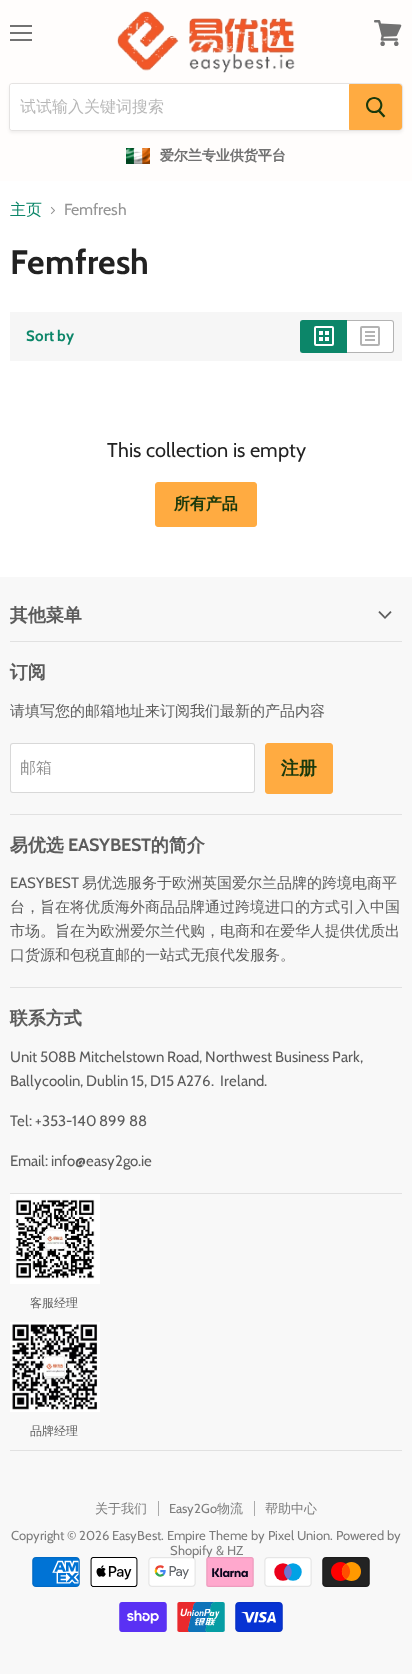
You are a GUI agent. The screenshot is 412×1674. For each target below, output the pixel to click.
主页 (26, 210)
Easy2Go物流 (206, 1508)
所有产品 (206, 503)
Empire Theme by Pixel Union (248, 1535)
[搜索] (375, 107)
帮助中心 (291, 1508)
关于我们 (121, 1508)
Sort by (50, 336)
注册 (299, 768)
